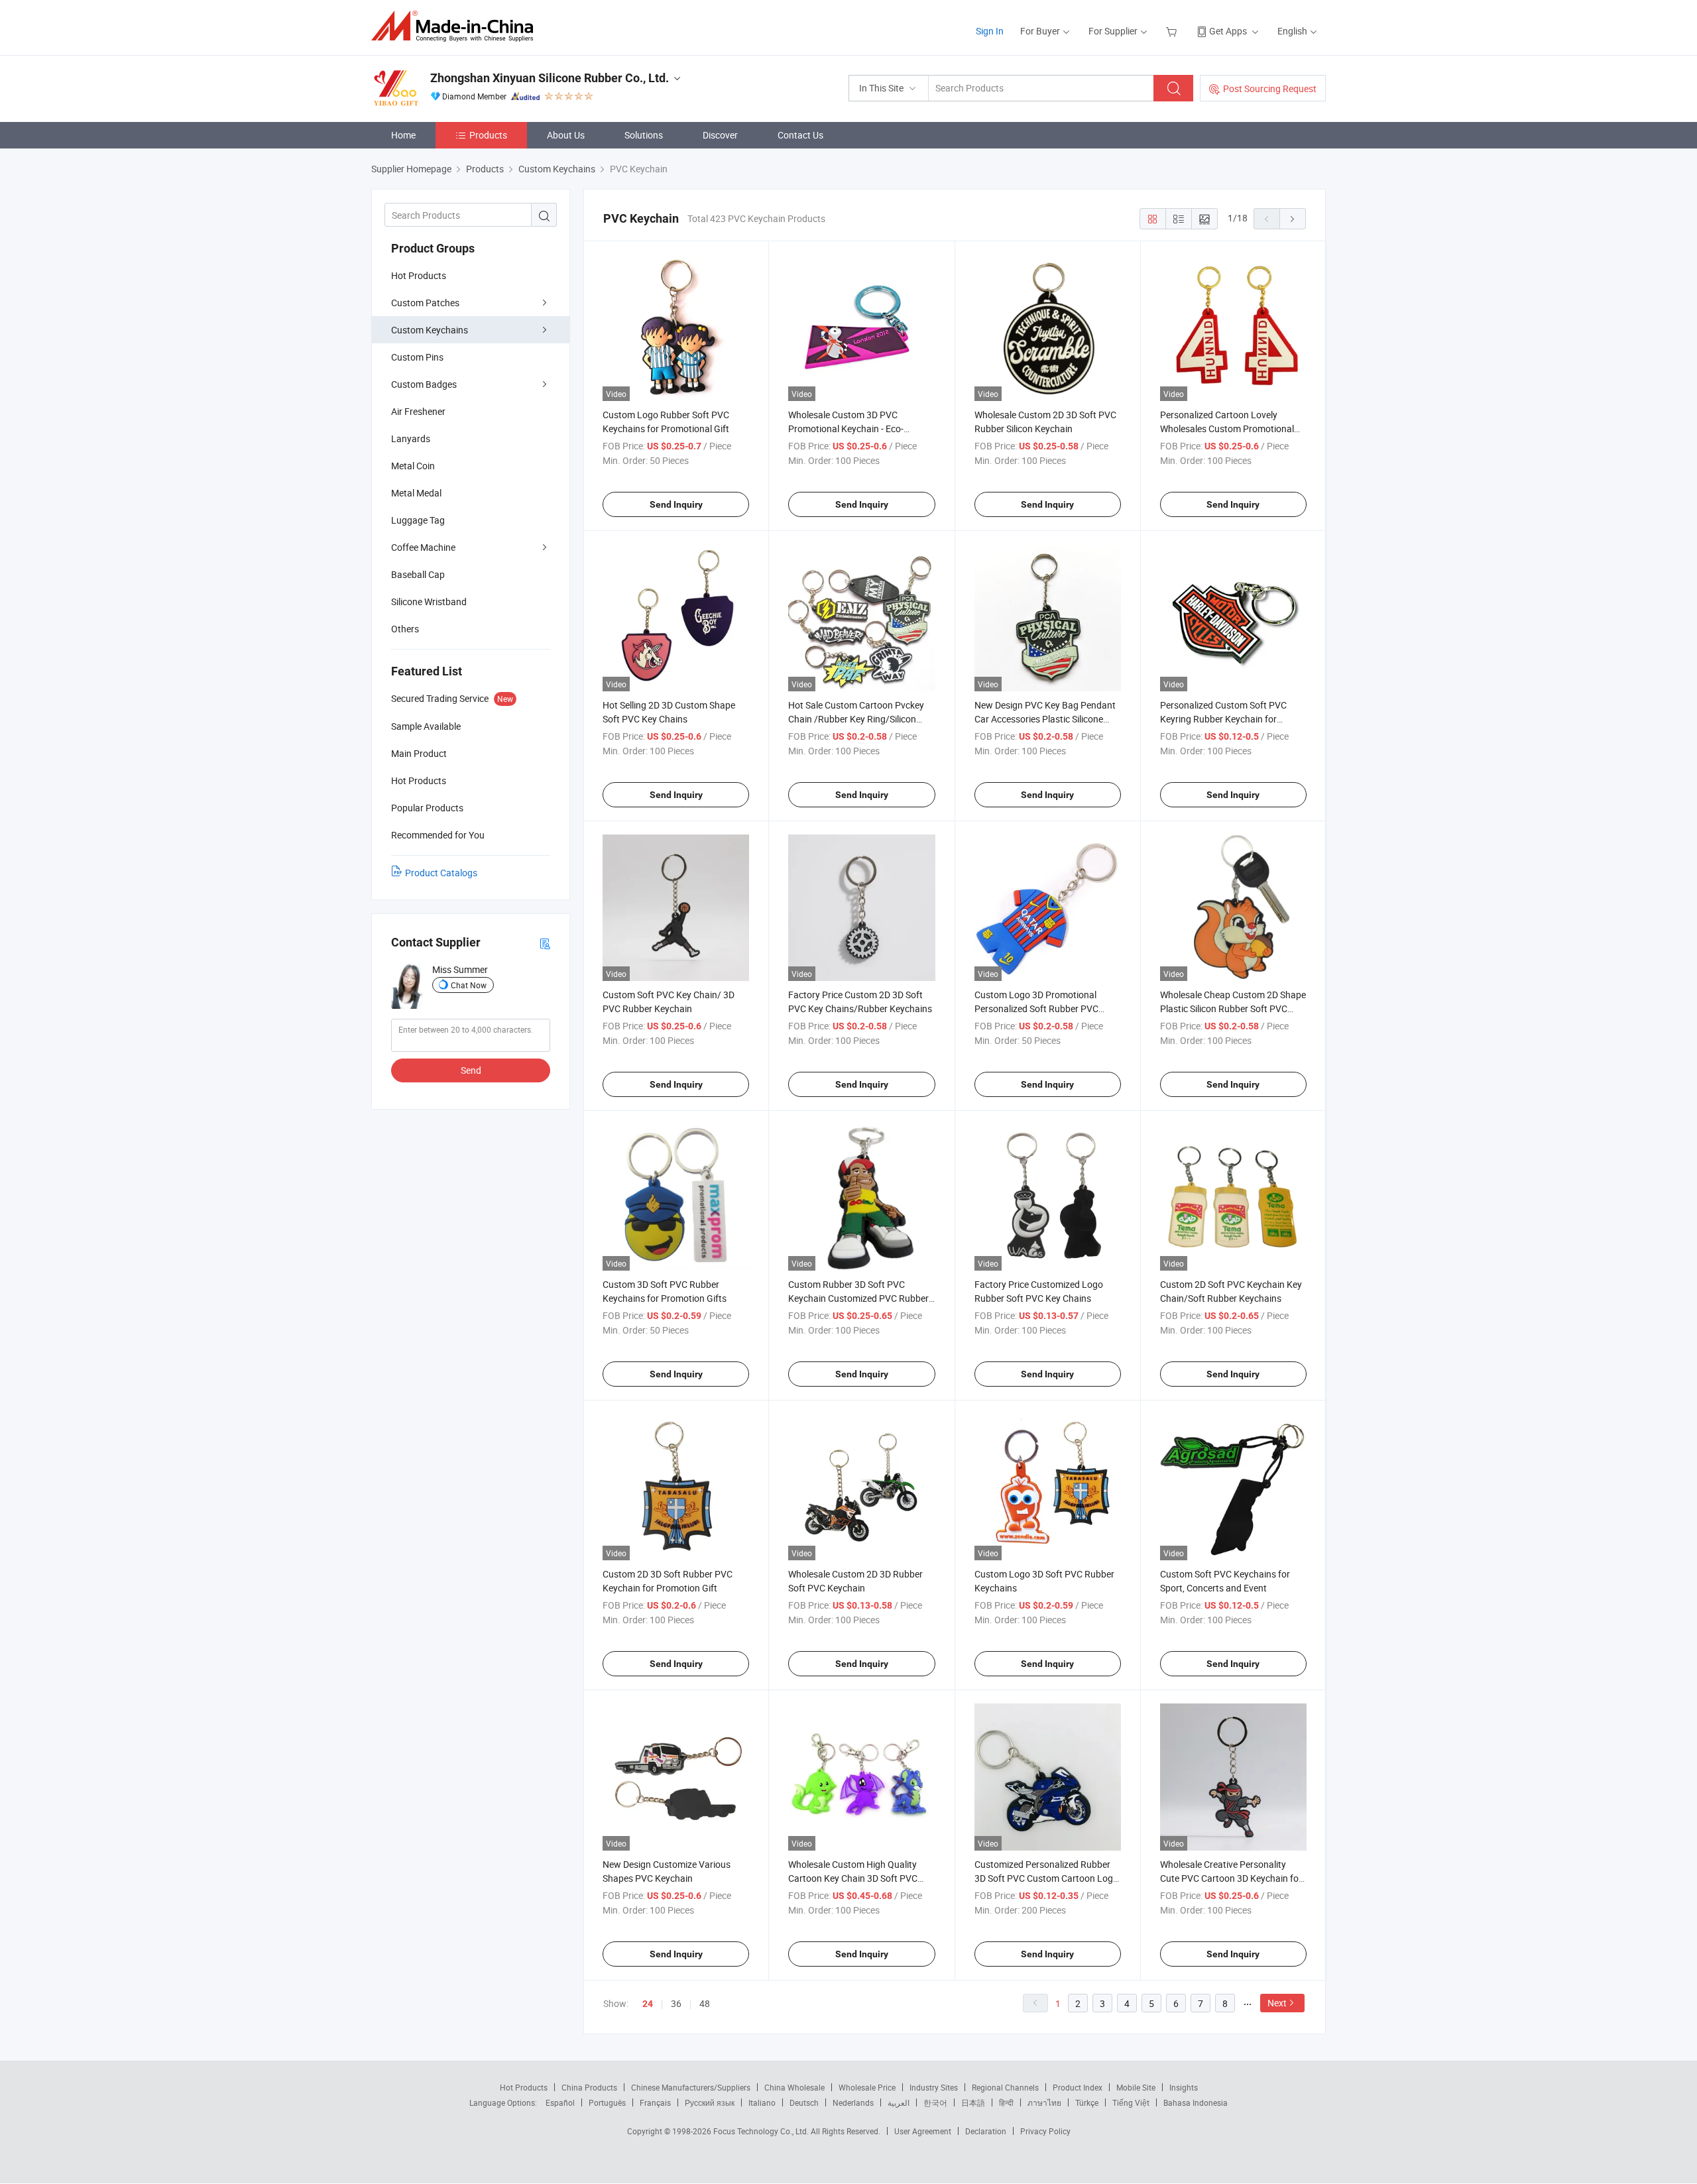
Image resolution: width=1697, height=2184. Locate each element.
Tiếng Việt (1131, 2102)
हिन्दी (1006, 2102)
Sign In (990, 31)
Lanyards (411, 438)
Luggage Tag (418, 520)
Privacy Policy (1045, 2131)
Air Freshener (418, 411)
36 (676, 2003)
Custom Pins (417, 357)
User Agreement (923, 2131)
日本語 (973, 2102)
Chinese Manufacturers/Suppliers (691, 2087)
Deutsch (804, 2102)
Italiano (762, 2102)
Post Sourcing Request (1270, 88)
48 (705, 2003)
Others (405, 629)
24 (648, 2004)
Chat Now (469, 985)
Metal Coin (413, 466)
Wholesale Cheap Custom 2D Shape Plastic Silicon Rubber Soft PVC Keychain (1233, 1008)
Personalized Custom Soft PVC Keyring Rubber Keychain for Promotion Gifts (1223, 719)
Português (607, 2102)
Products (488, 135)
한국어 (935, 2102)
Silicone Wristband (429, 602)
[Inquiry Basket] (1173, 31)
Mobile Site (1136, 2087)
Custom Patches (425, 303)
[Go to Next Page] (1293, 219)
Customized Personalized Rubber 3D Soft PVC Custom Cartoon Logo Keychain (1046, 1878)
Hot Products (419, 275)
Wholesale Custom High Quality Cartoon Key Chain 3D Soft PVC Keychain (853, 1878)
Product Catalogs (441, 873)
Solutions (644, 135)
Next (1277, 2003)
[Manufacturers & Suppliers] (456, 26)
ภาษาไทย (1044, 2102)
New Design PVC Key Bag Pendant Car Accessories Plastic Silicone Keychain (1045, 719)
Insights (1184, 2087)
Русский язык (710, 2102)
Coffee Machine (423, 547)
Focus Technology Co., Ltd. (762, 2131)
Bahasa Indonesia (1196, 2102)
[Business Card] (545, 943)
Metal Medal (416, 493)
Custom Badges (424, 384)
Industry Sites (934, 2087)
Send (471, 1070)
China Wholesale (794, 2087)
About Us (566, 135)
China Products (589, 2087)
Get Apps (1228, 31)
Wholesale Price (867, 2087)
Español (560, 2102)
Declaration (986, 2131)
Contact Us (800, 135)
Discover (720, 135)
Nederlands (853, 2102)
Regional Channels (1005, 2087)
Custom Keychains (430, 330)
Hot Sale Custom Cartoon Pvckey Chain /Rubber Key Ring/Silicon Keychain (856, 719)
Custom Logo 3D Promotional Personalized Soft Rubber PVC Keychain (1036, 1008)
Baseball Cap (418, 574)
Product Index (1078, 2087)
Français (655, 2102)
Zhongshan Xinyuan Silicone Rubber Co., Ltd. (550, 78)
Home (403, 135)
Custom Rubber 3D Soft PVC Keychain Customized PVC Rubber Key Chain (858, 1298)
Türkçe (1087, 2102)
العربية (899, 2102)
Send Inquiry (676, 504)
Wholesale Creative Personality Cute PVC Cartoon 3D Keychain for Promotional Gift (1231, 1878)
